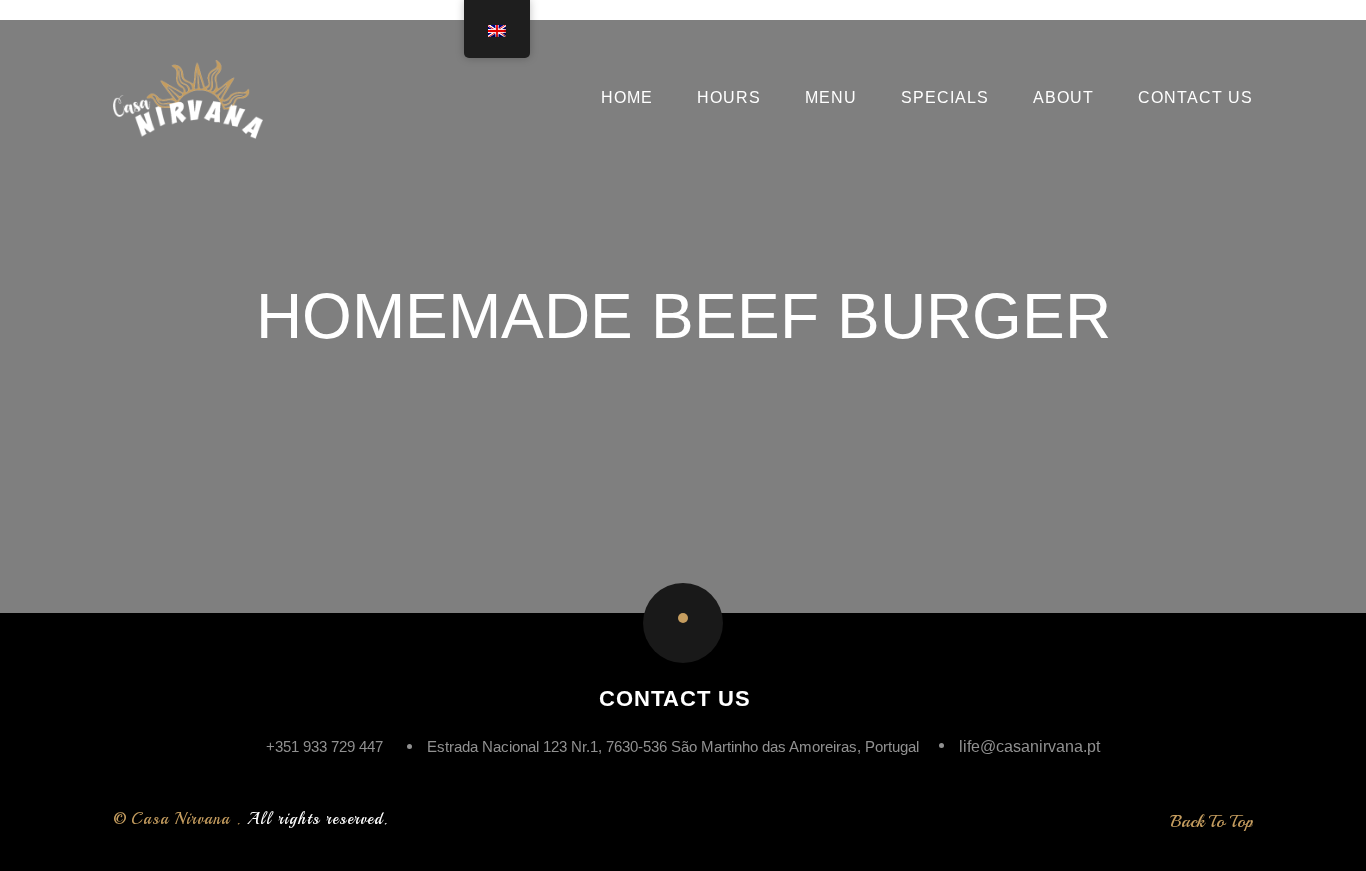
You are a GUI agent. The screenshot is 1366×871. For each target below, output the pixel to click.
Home (627, 98)
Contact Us (1195, 98)
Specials (945, 98)
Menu (831, 98)
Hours (729, 98)
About (1063, 98)
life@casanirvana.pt (1029, 746)
